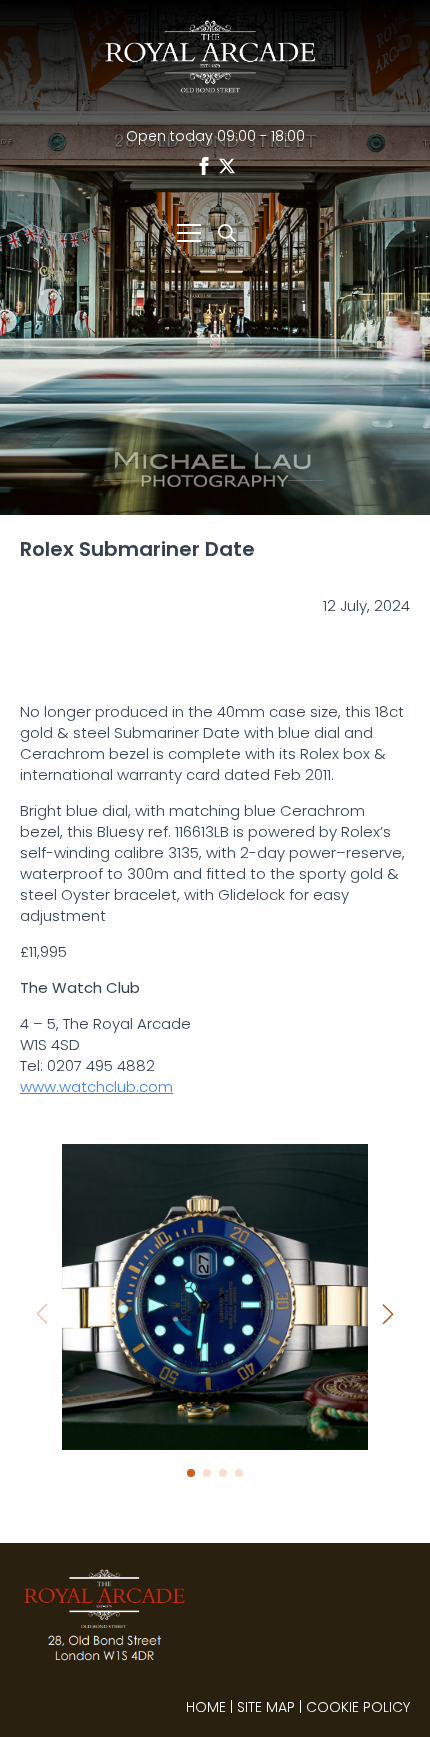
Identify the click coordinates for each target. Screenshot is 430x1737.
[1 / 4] (215, 1297)
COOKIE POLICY (358, 1707)
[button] (388, 1314)
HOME (206, 1707)
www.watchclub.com (96, 1086)
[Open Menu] (189, 233)
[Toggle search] (227, 233)
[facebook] (204, 166)
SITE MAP (266, 1707)
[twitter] (227, 166)
